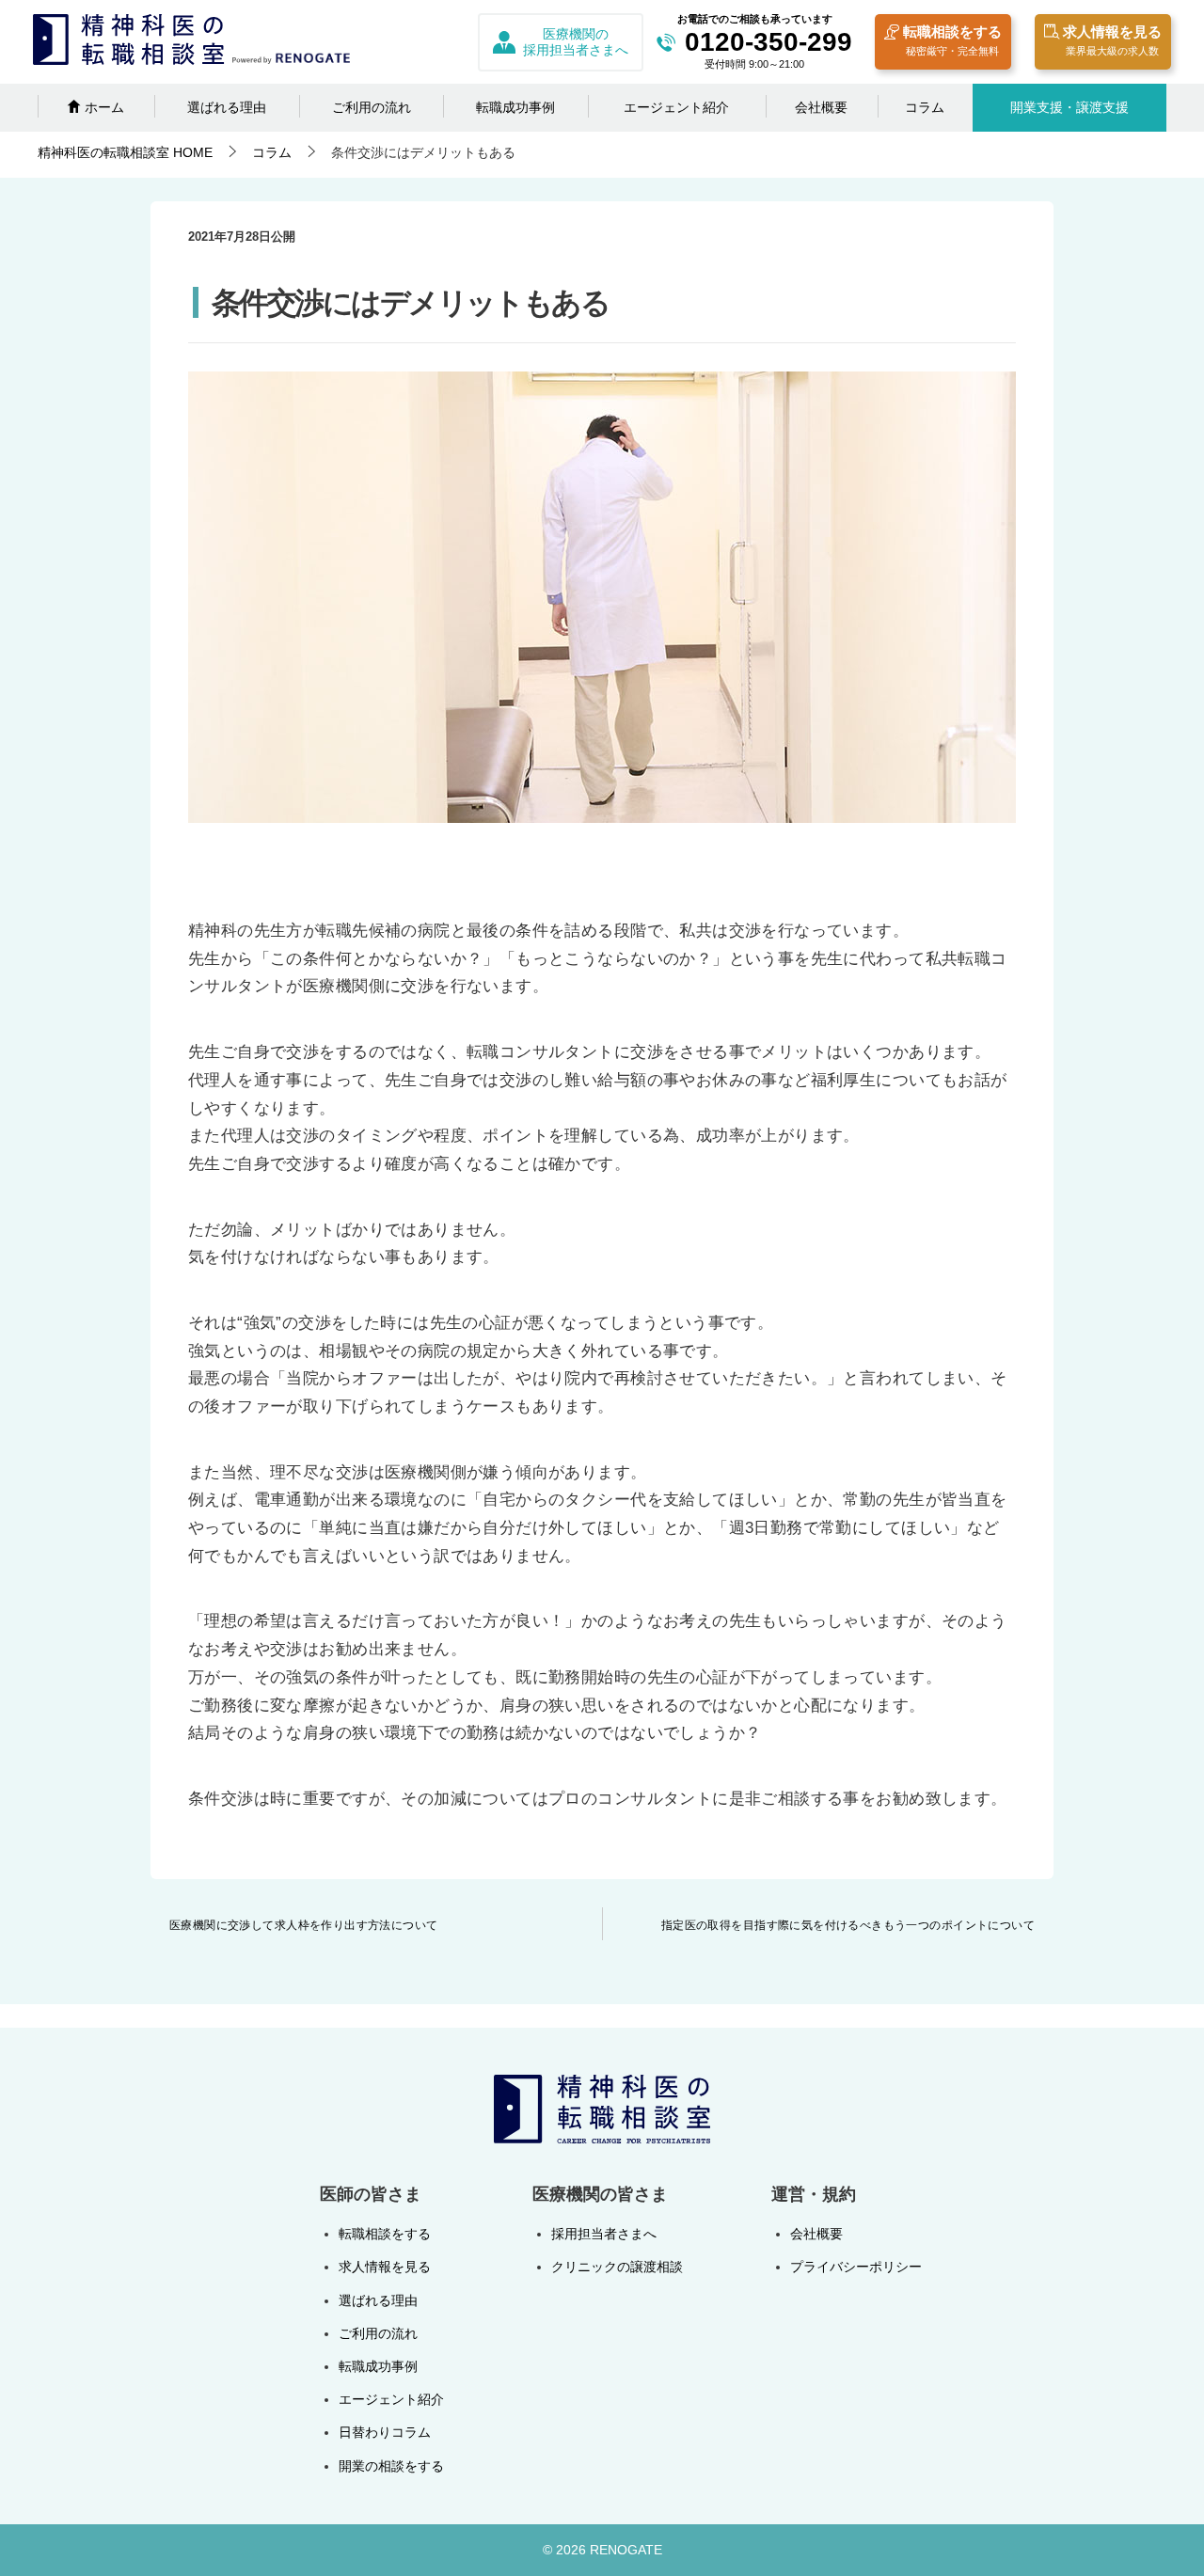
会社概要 (821, 107)
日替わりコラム (385, 2432)
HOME (125, 152)
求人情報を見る (1112, 40)
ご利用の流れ (372, 107)
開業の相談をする (391, 2466)
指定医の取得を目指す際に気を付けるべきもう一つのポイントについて (848, 1925)
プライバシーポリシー (856, 2267)
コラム (925, 107)
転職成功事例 (515, 107)
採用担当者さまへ (604, 2234)
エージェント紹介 (676, 107)
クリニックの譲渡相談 (617, 2267)
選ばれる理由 (227, 107)
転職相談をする (952, 40)
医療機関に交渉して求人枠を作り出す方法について (304, 1925)
